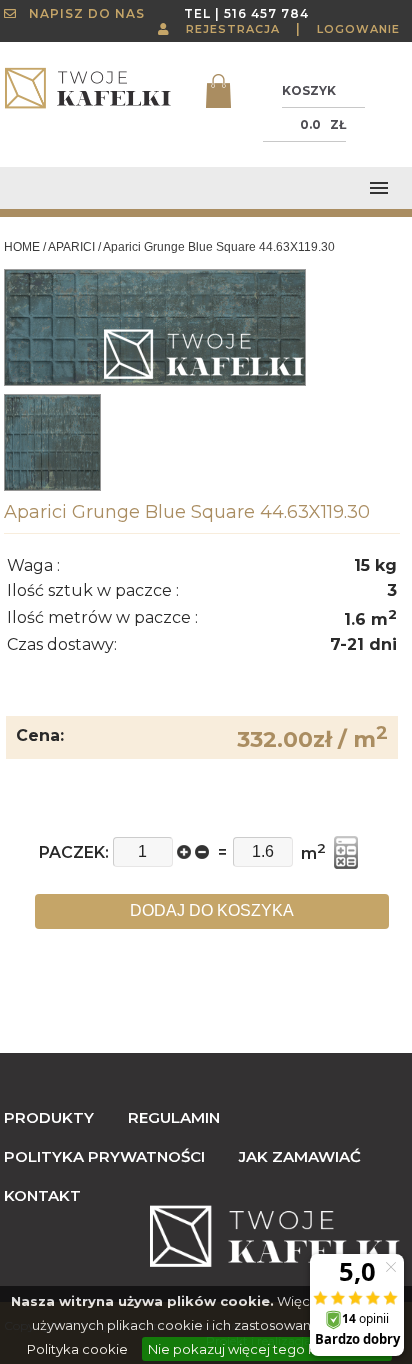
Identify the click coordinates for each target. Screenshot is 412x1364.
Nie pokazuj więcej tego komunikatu (267, 1349)
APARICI (71, 247)
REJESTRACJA (233, 29)
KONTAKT (42, 1195)
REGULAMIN (174, 1117)
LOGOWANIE (358, 29)
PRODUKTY (49, 1117)
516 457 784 (266, 13)
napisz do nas (81, 13)
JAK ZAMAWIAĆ (300, 1156)
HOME (22, 247)
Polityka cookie (77, 1349)
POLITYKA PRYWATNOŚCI (104, 1156)
